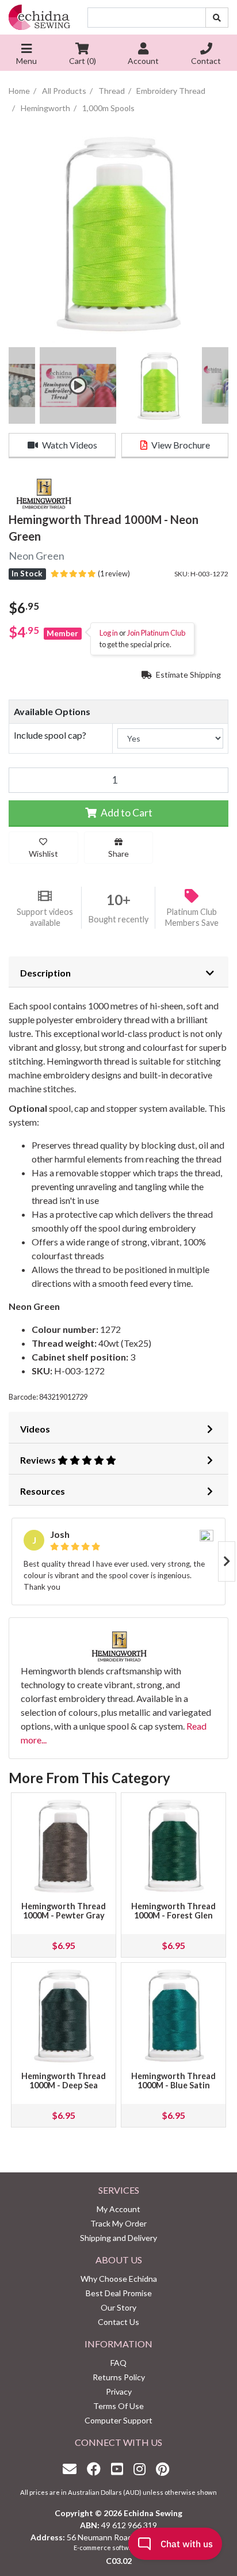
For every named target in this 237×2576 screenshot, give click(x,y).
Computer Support (118, 2420)
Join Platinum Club (156, 633)
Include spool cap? (50, 735)
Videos (35, 1429)
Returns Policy (119, 2377)
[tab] (118, 972)
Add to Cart (126, 813)
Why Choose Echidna (119, 2279)
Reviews (39, 1460)
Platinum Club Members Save (192, 917)
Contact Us (118, 2322)
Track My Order (118, 2223)
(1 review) (113, 573)
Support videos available (45, 917)
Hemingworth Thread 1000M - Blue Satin (173, 2081)
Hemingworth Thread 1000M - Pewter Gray (64, 1911)
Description (45, 973)
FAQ (118, 2363)
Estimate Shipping (188, 675)
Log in (109, 633)
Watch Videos (69, 445)
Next (227, 1561)
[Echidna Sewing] (39, 17)
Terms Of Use (118, 2406)
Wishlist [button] (43, 854)
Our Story (118, 2307)
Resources (43, 1491)
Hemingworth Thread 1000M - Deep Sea (64, 2081)
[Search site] (217, 18)
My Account (118, 2209)
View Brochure (180, 445)
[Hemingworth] (43, 493)
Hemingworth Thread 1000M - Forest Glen (173, 1911)
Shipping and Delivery (118, 2238)
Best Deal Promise (119, 2293)
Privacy (119, 2391)
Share (118, 854)
